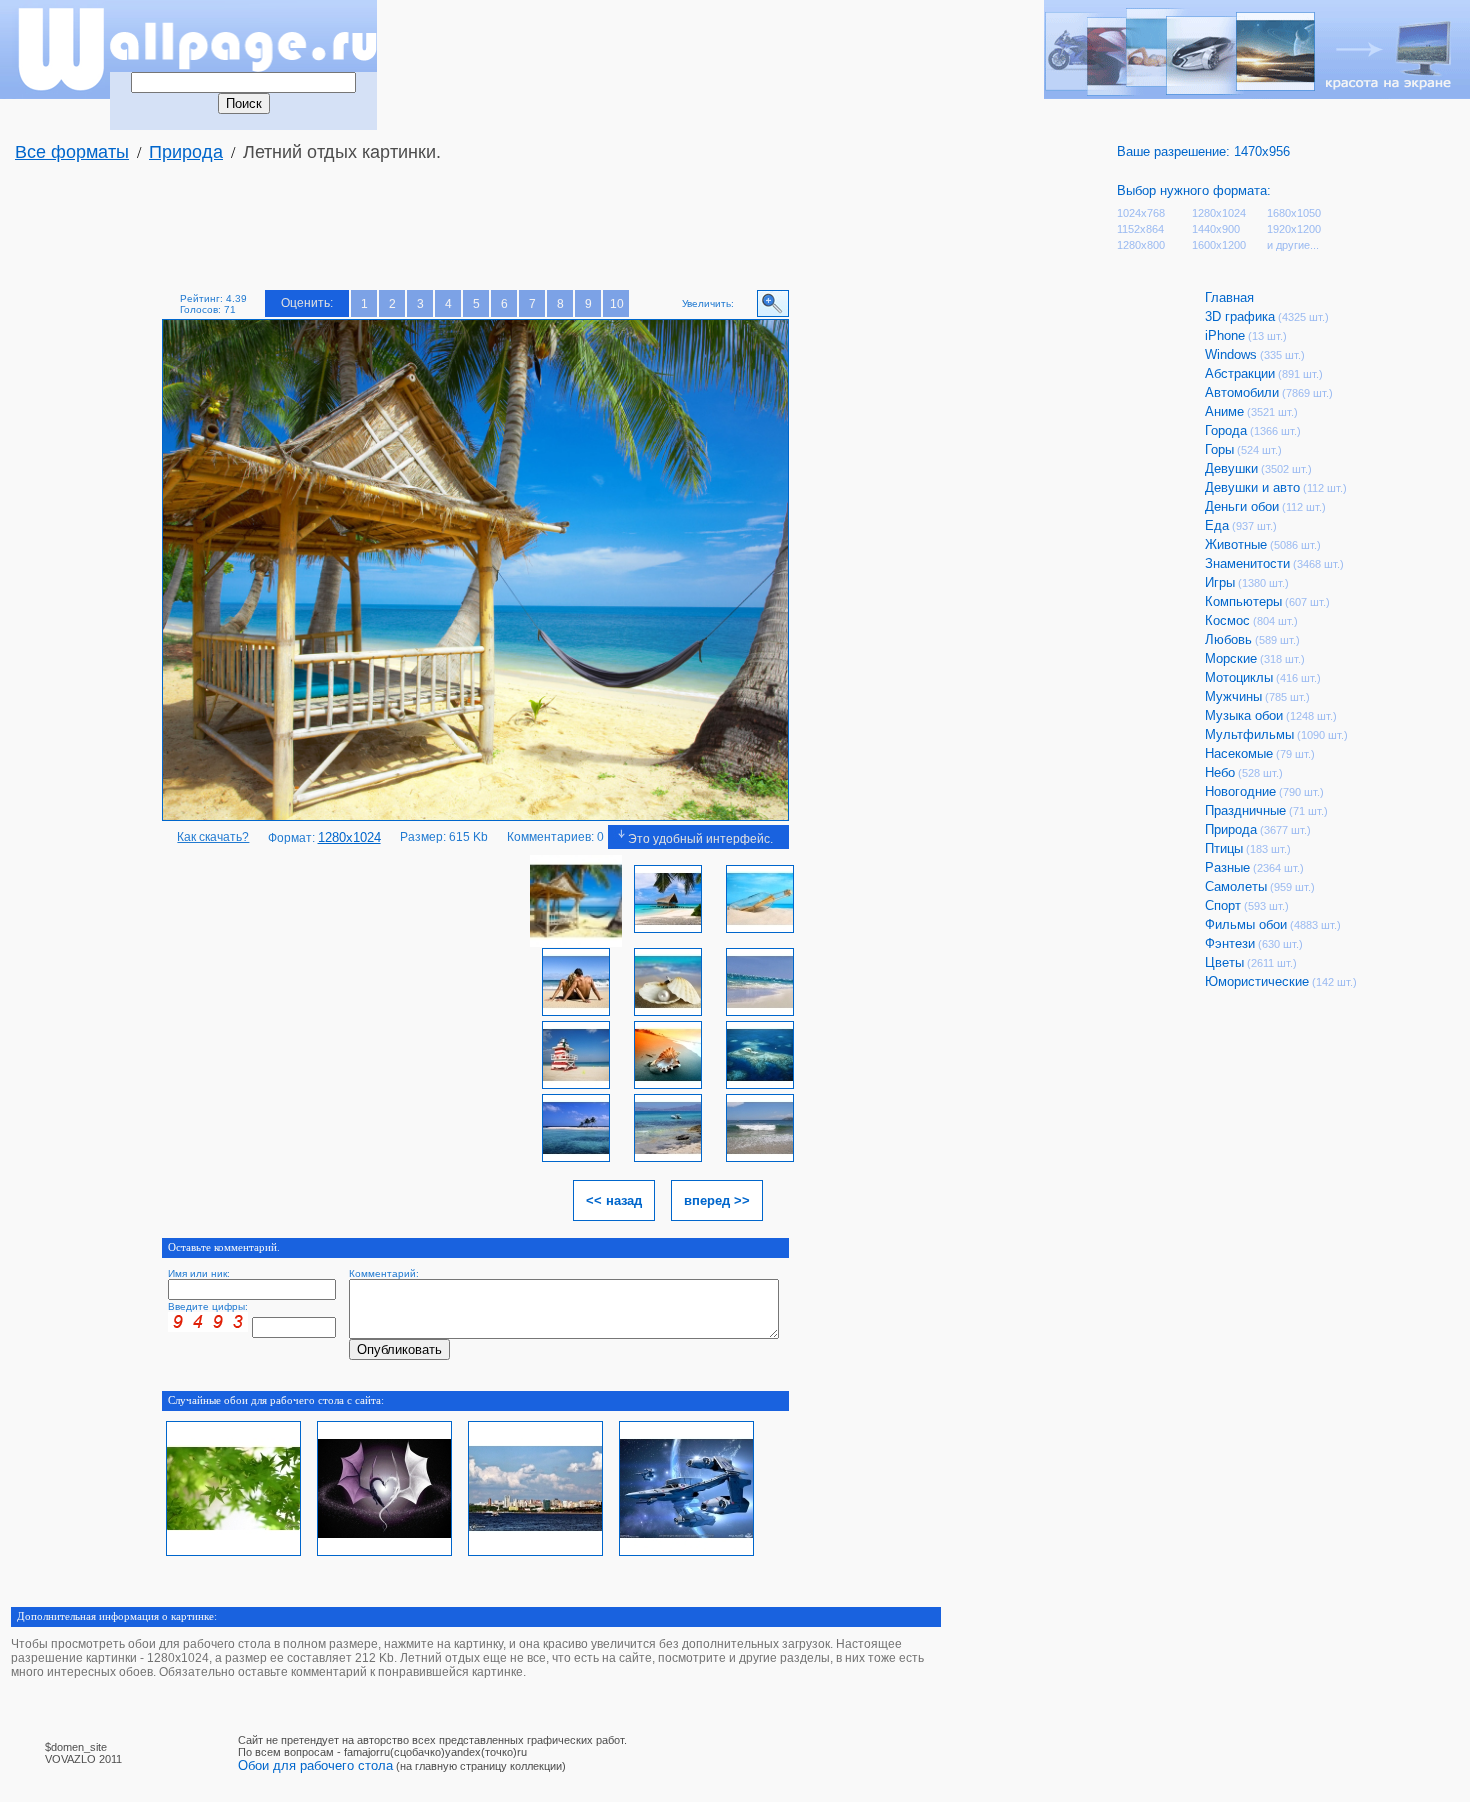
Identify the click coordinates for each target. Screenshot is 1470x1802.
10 (617, 304)
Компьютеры (1243, 601)
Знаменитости (1247, 563)
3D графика (1240, 316)
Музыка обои (1244, 715)
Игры (1220, 582)
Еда (1217, 525)
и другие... (1293, 245)
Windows (1231, 354)
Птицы (1224, 848)
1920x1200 (1294, 229)
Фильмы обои (1246, 924)
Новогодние (1240, 791)
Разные (1227, 867)
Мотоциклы (1239, 677)
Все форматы (72, 152)
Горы (1219, 449)
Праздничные (1245, 810)
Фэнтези (1230, 943)
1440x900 (1216, 229)
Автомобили (1242, 392)
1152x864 (1140, 229)
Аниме (1224, 411)
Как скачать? (213, 837)
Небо (1220, 772)
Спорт (1223, 905)
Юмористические (1257, 981)
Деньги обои (1242, 506)
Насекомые (1239, 753)
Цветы (1224, 962)
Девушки (1231, 468)
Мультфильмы (1249, 734)
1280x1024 (1219, 213)
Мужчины (1233, 696)
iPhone (1225, 335)
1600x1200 (1219, 245)
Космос (1227, 620)
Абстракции (1240, 373)
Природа (186, 152)
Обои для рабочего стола (315, 1765)
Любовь (1228, 639)
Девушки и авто (1252, 487)
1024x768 (1141, 213)
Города (1226, 430)
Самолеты (1236, 886)
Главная (1229, 297)
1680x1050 (1294, 213)
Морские (1231, 658)
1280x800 (1141, 245)
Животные (1236, 544)
